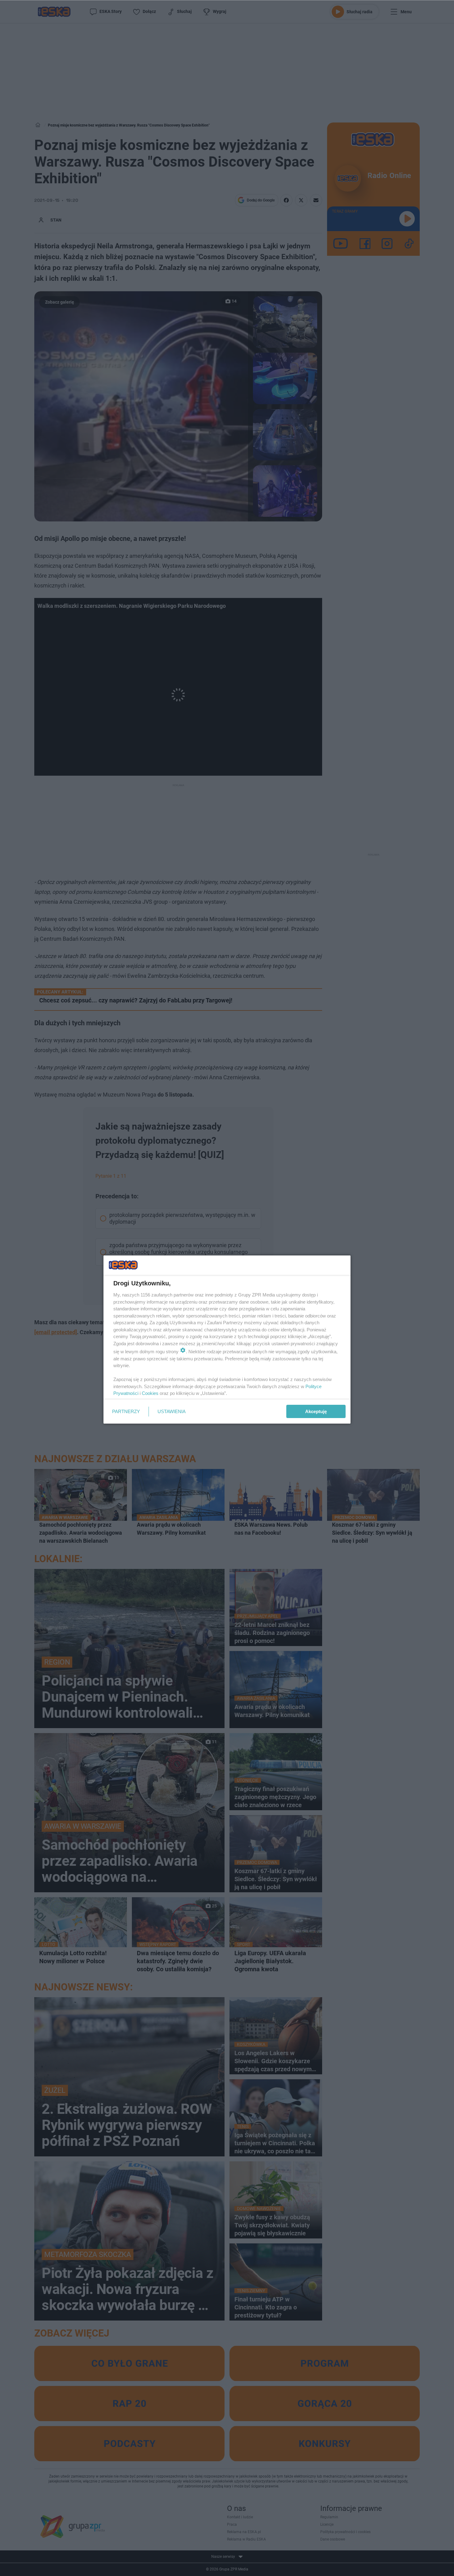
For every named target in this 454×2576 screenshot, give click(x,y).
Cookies (150, 1393)
